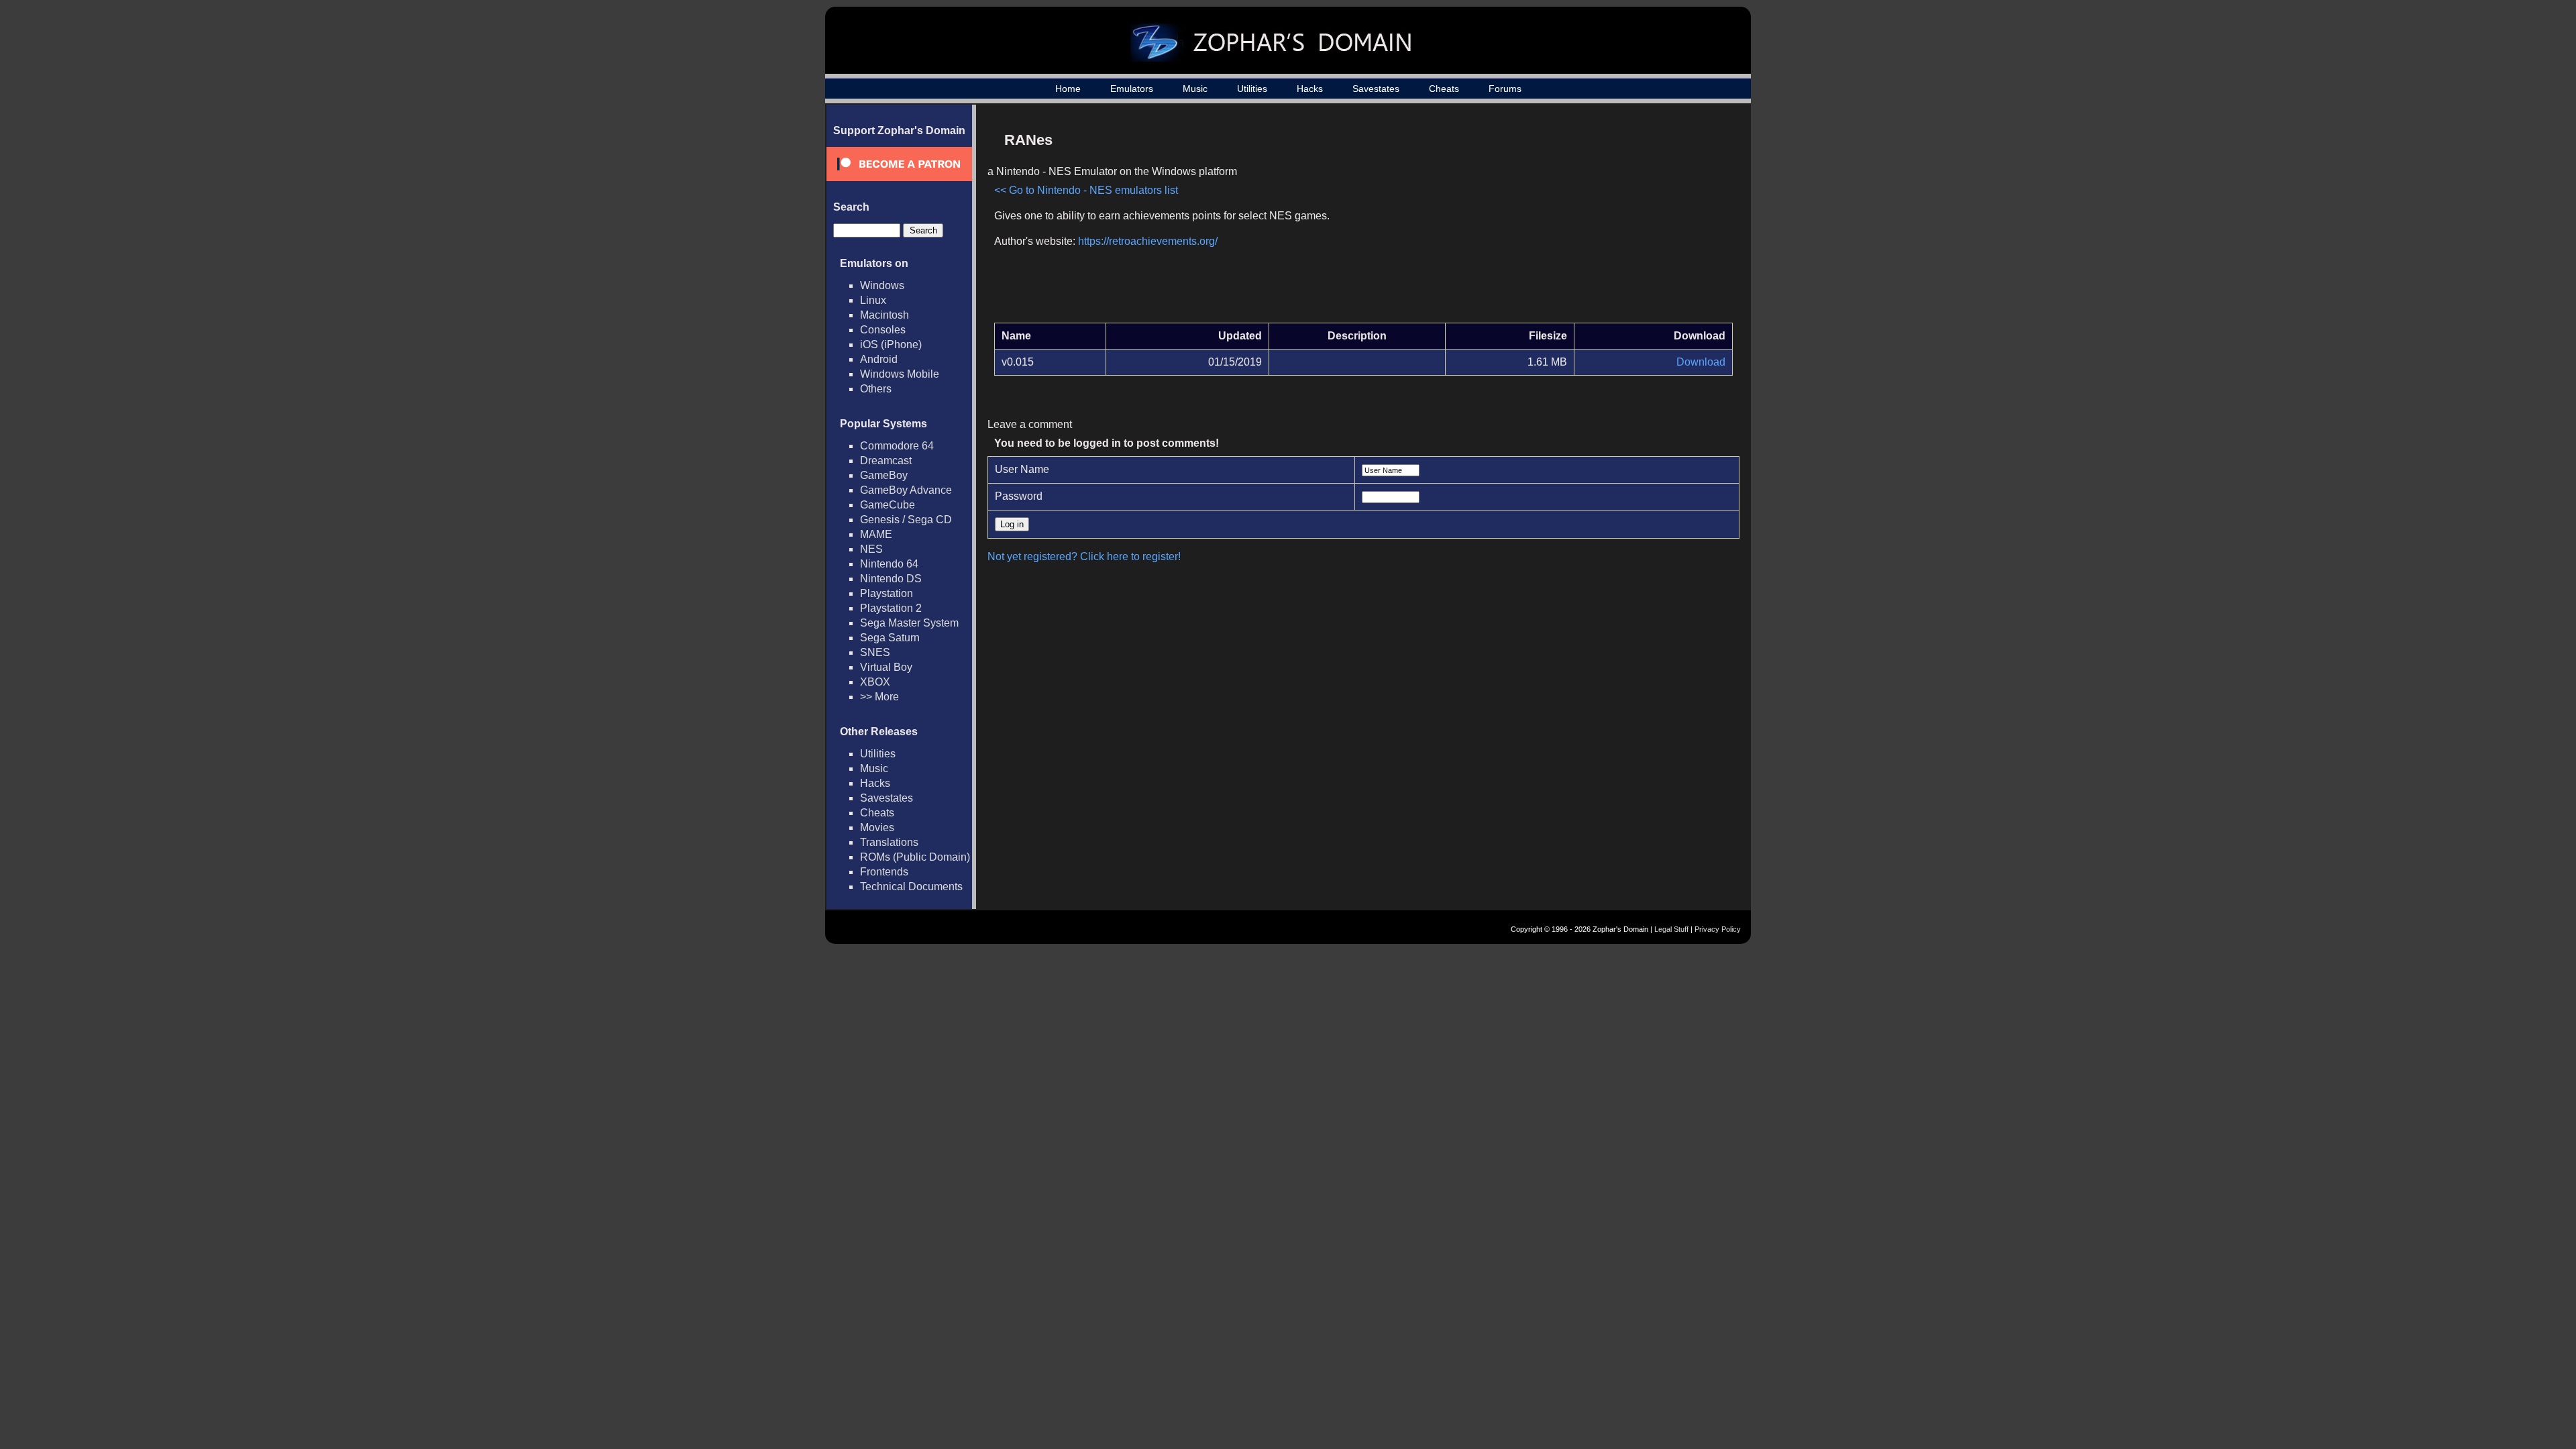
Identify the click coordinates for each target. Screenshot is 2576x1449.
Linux (873, 300)
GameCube (888, 505)
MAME (876, 534)
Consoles (883, 330)
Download (1701, 362)
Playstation (887, 593)
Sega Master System (909, 623)
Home (1068, 89)
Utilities (1252, 89)
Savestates (1376, 89)
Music (1195, 89)
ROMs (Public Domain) (915, 857)
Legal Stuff (1671, 929)
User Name (1022, 469)
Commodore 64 (897, 446)
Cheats (1444, 89)
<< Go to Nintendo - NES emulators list (1086, 190)
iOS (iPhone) (891, 344)
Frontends (884, 872)
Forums (1505, 89)
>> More (879, 697)
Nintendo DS (891, 579)
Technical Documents (911, 887)
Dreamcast (886, 461)
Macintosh (884, 315)
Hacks (1310, 89)
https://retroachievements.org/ (1148, 241)
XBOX (875, 682)
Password (1019, 496)
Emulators (1132, 89)
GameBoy (884, 475)
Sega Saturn (890, 638)
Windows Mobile (900, 374)
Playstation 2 (891, 608)
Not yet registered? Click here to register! (1084, 556)
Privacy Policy (1718, 929)
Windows (882, 285)
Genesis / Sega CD (906, 520)
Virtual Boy (886, 667)
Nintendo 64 (889, 564)
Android (879, 359)
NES (871, 549)
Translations (889, 842)
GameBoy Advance (906, 490)
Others (876, 389)
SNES (875, 652)
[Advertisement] (1619, 219)
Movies (877, 827)
